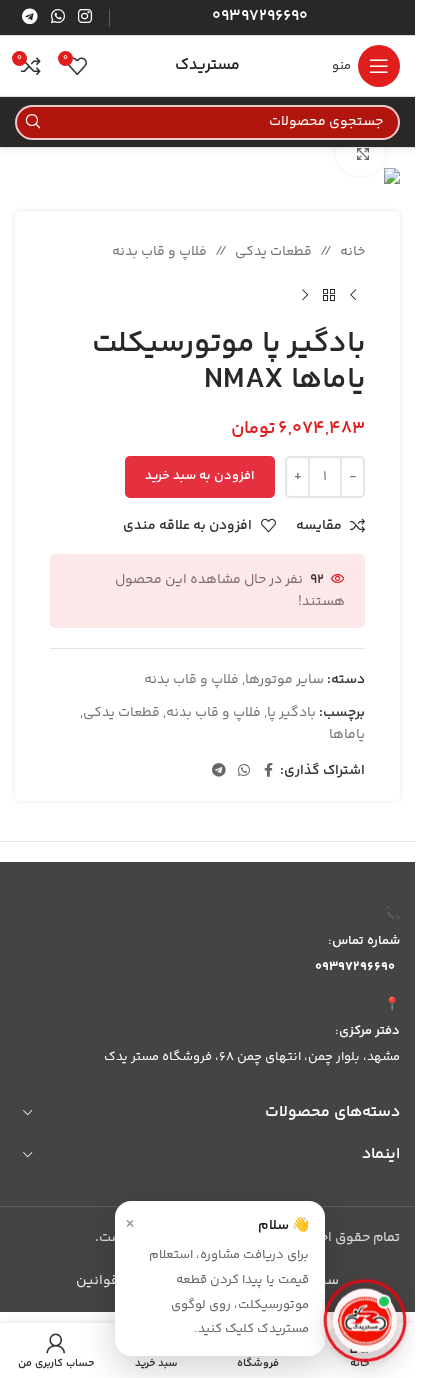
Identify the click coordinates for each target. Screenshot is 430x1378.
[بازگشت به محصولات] (329, 295)
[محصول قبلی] (353, 295)
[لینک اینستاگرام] (85, 17)
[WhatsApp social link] (57, 17)
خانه (352, 252)
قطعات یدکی (273, 252)
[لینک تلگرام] (29, 17)
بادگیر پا (291, 713)
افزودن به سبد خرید (200, 476)
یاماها (347, 735)
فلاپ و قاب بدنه (159, 252)
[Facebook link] (268, 771)
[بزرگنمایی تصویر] (360, 153)
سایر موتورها (284, 680)
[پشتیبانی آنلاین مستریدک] (365, 1320)
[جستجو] (32, 122)
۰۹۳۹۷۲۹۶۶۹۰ (355, 967)
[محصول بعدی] (305, 295)
